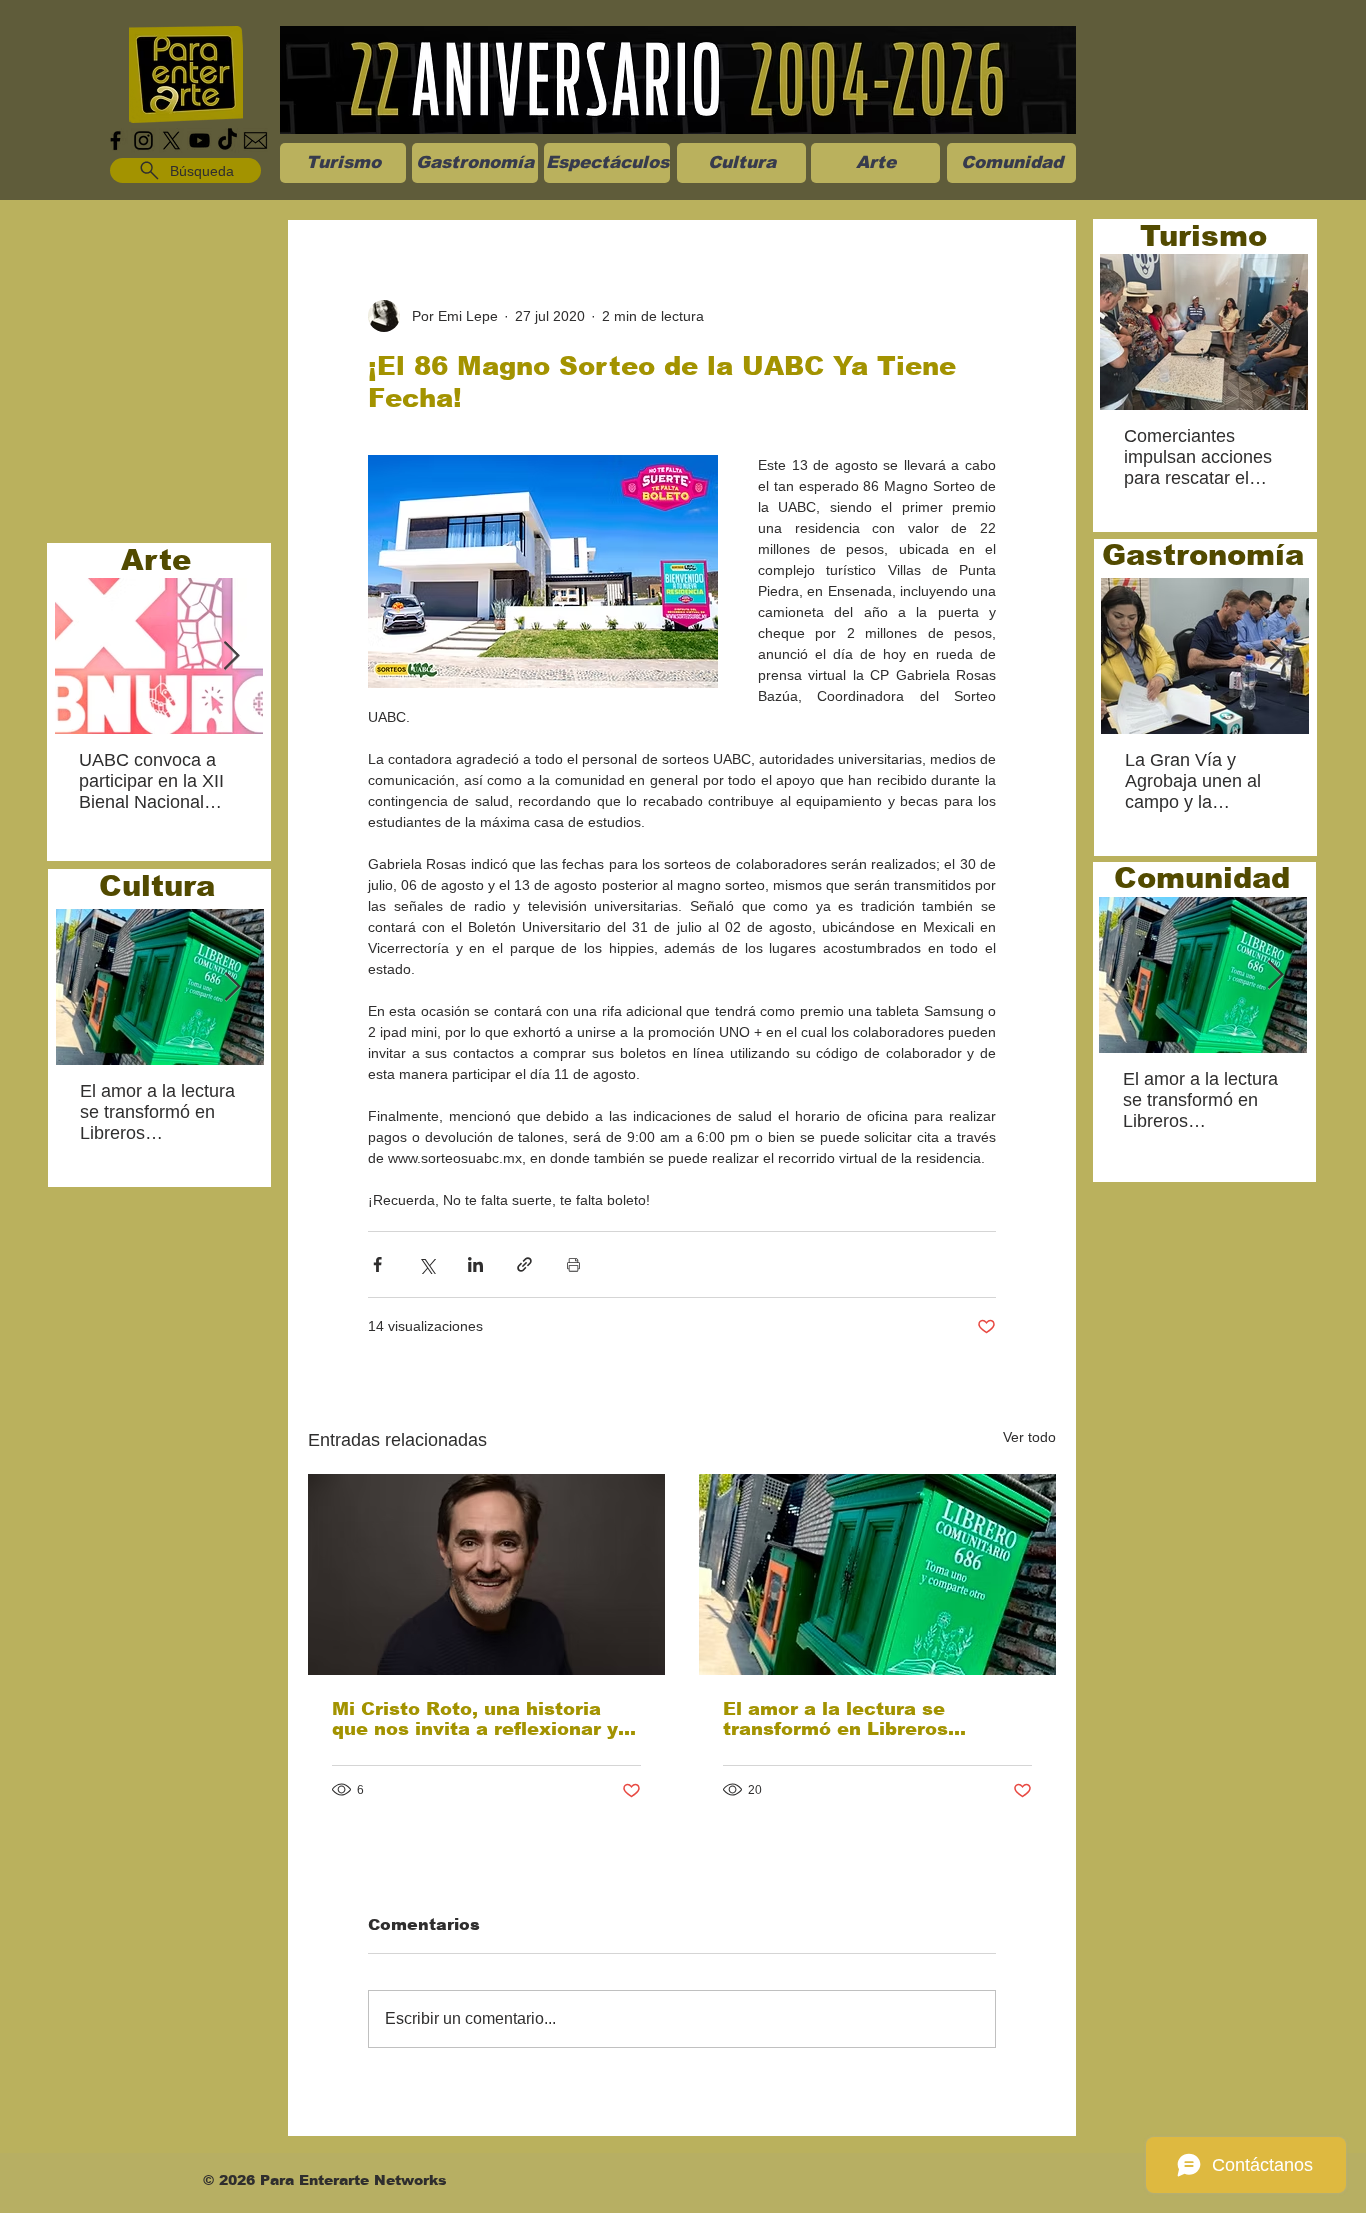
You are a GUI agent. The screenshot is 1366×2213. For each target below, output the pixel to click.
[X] (171, 140)
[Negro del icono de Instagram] (143, 140)
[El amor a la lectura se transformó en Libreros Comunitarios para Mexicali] (877, 1574)
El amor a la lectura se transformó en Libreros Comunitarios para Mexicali (858, 1719)
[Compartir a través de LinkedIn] (475, 1264)
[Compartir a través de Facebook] (377, 1264)
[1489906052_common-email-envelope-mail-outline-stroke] (255, 140)
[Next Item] (231, 656)
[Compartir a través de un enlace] (524, 1264)
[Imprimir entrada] (573, 1264)
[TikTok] (227, 140)
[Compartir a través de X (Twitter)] (426, 1264)
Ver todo (1029, 1437)
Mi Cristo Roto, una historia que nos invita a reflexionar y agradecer (475, 1719)
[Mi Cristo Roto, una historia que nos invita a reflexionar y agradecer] (486, 1574)
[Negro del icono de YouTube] (199, 140)
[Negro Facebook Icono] (115, 140)
